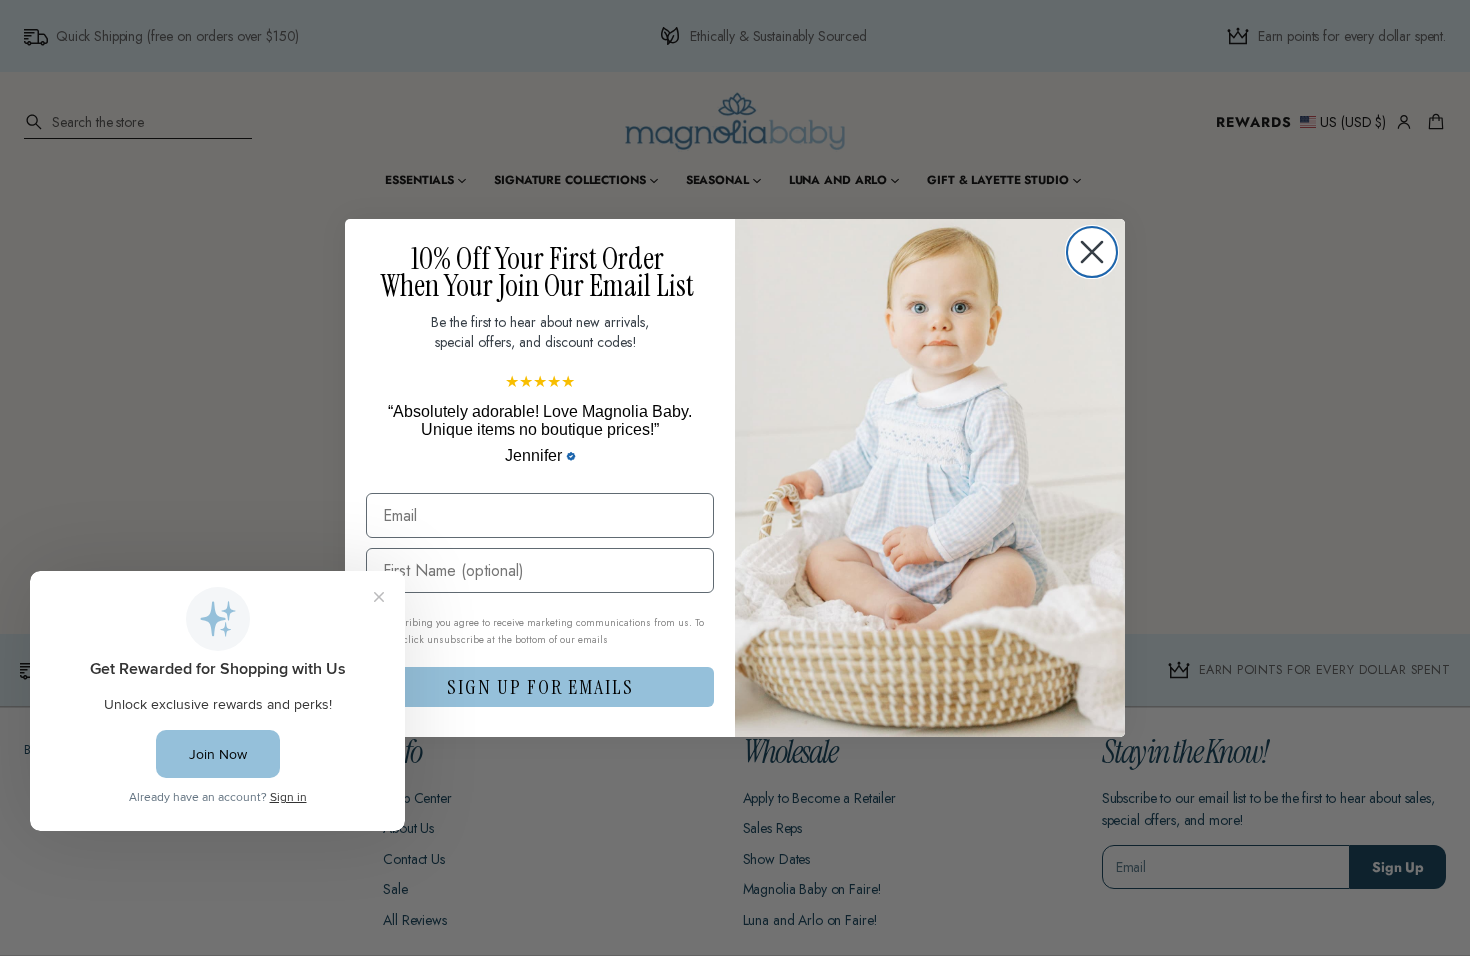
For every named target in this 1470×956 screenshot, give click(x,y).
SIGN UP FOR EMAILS (540, 687)
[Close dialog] (1092, 252)
